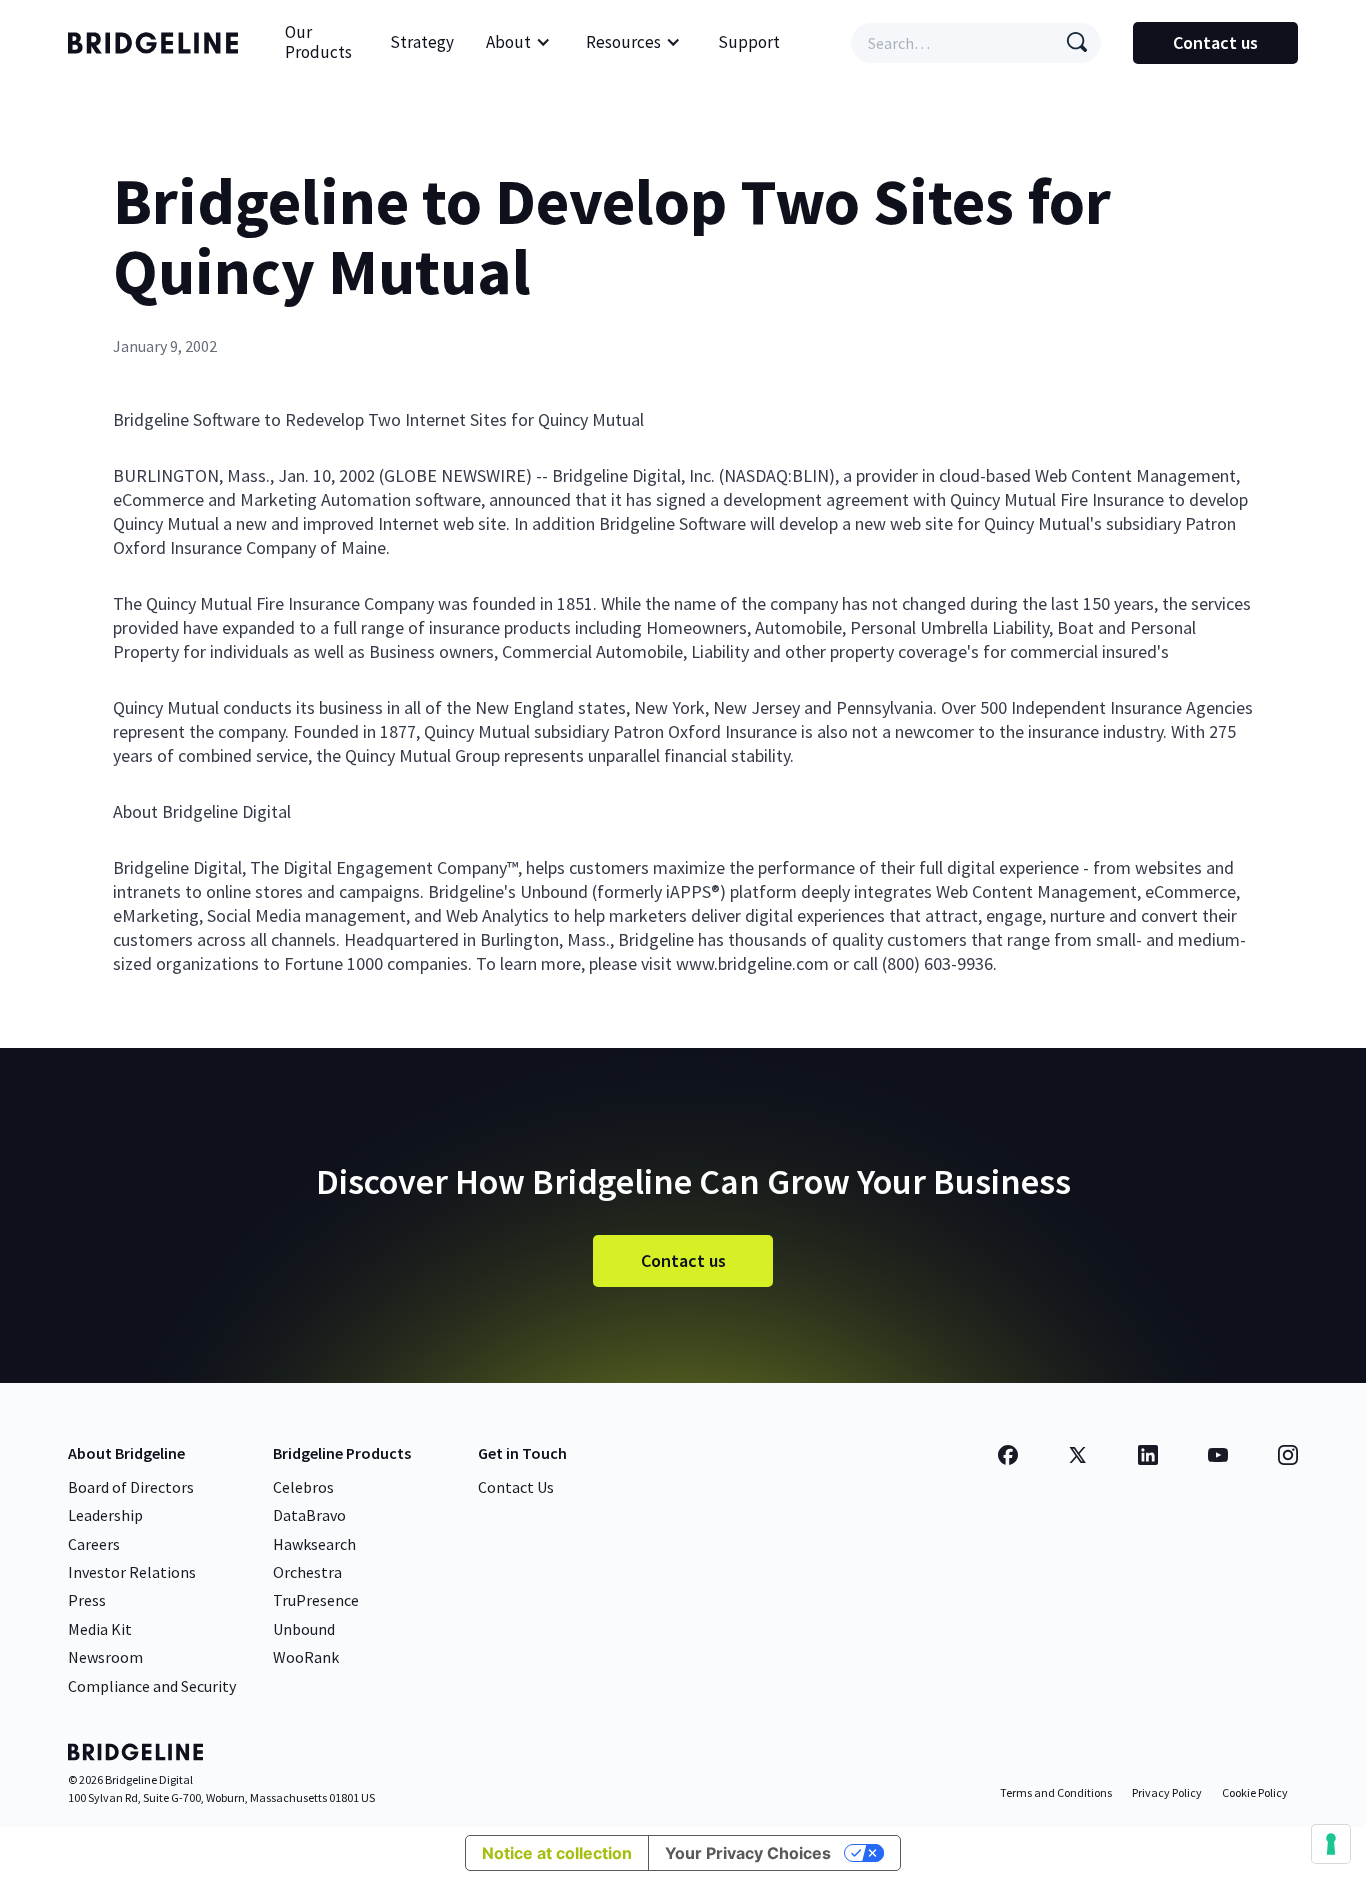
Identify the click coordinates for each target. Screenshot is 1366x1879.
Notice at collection (557, 1853)
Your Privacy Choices (748, 1853)
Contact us (1215, 42)
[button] (518, 43)
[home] (158, 43)
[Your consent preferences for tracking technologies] (1331, 1844)
